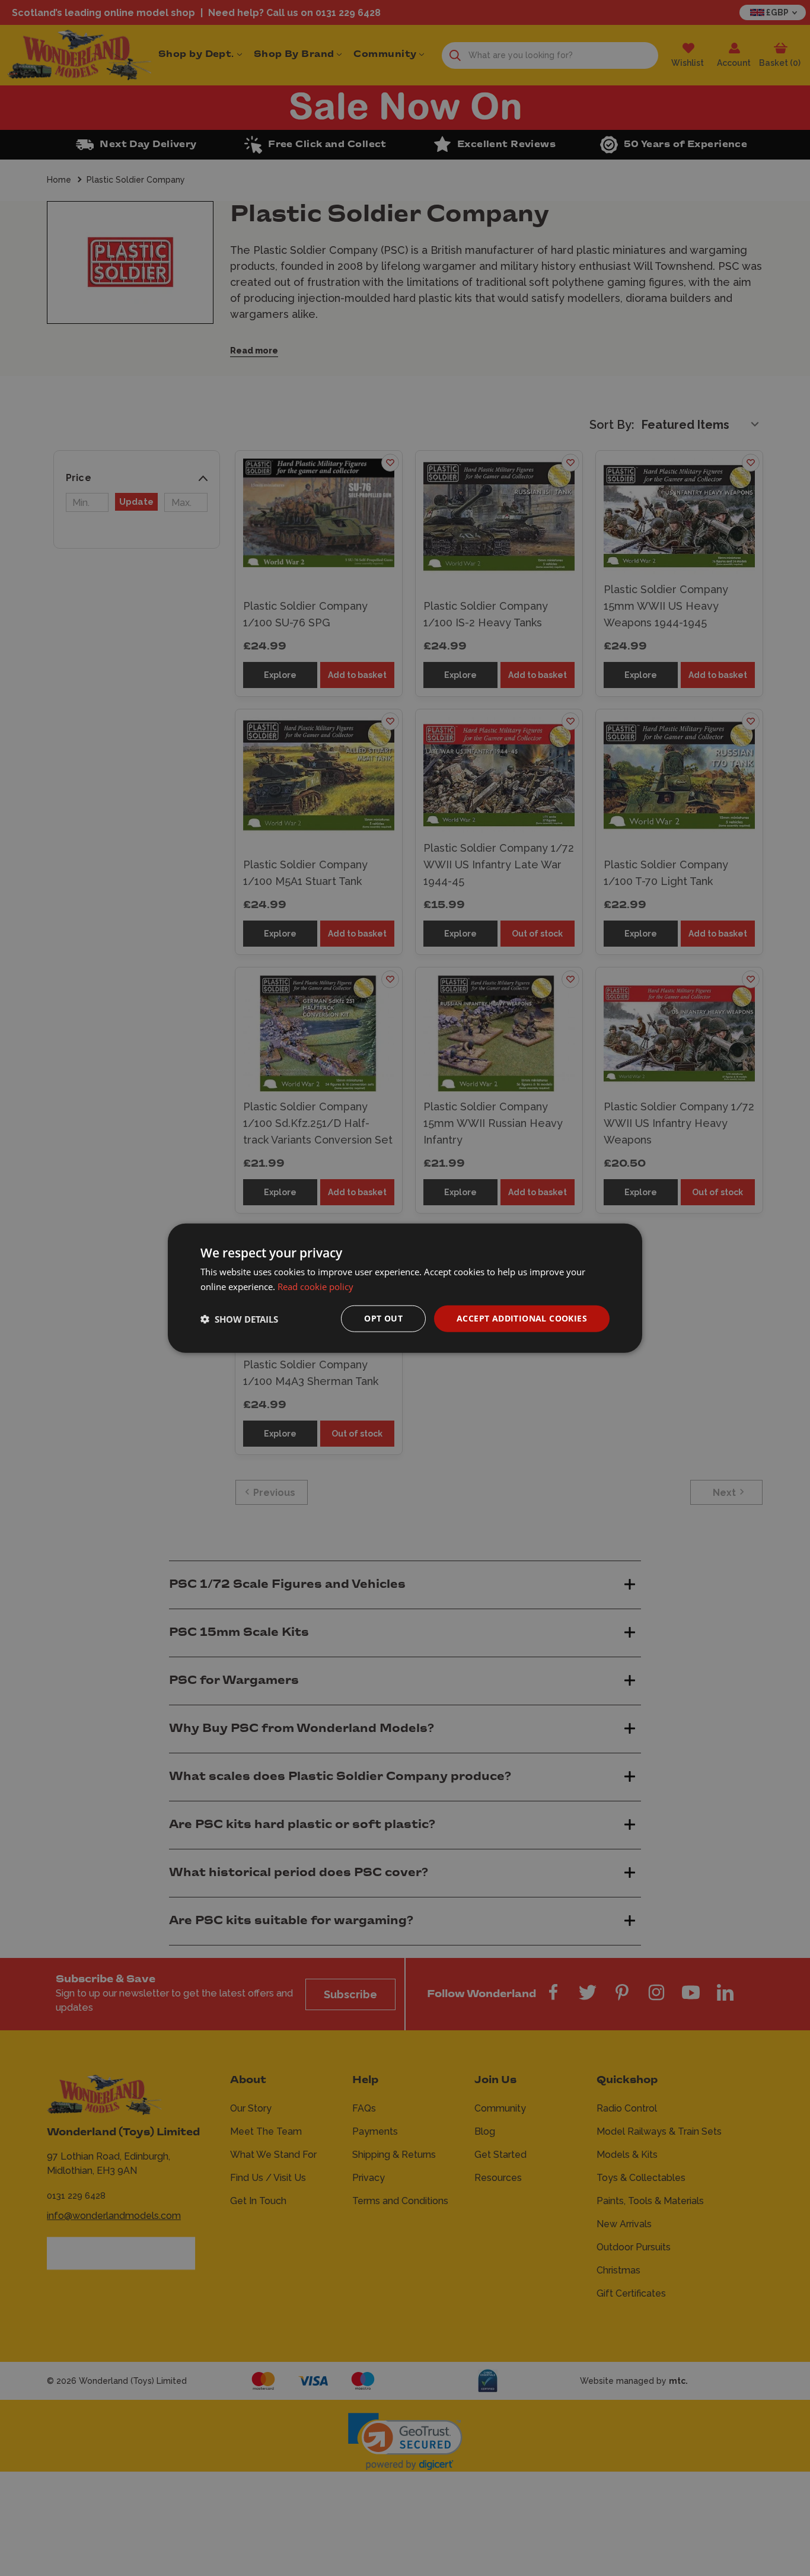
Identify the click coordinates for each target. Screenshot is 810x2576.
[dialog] (405, 1288)
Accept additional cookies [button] (522, 1318)
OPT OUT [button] (383, 1318)
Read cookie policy (315, 1286)
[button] (239, 1319)
